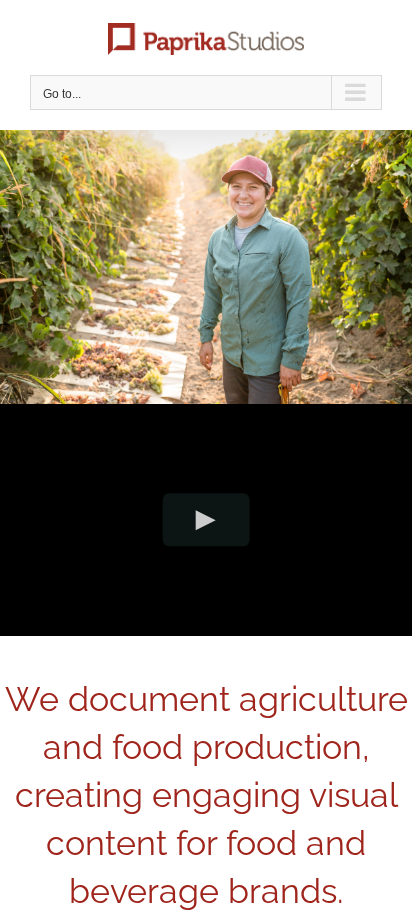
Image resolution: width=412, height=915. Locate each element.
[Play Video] (206, 519)
